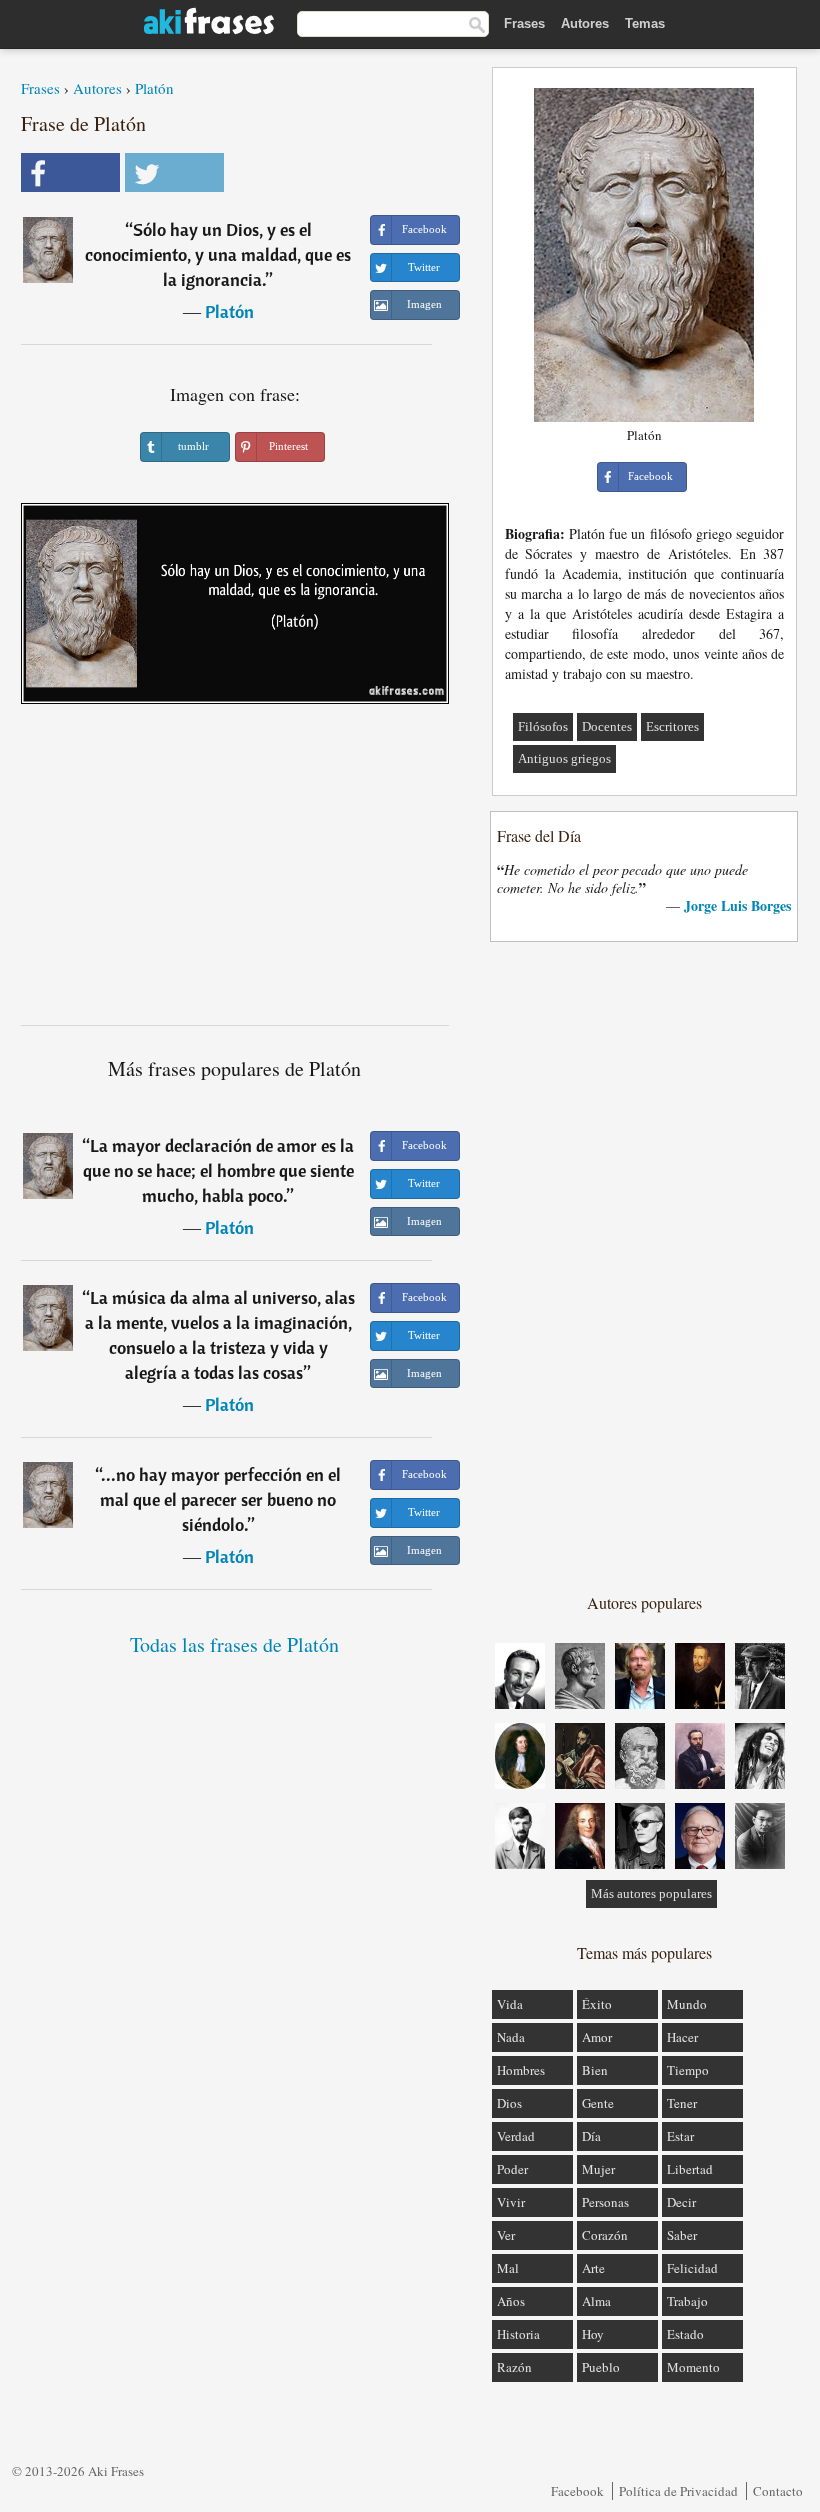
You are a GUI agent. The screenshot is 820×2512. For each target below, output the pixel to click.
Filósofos (543, 726)
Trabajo (687, 2301)
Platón (154, 88)
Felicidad (692, 2268)
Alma (596, 2301)
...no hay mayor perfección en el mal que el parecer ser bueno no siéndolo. (220, 1499)
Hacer (682, 2037)
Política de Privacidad (678, 2491)
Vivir (511, 2202)
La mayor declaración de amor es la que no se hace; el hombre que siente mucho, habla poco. (219, 1170)
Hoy (593, 2334)
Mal (508, 2268)
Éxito (597, 2004)
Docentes (607, 726)
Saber (682, 2235)
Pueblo (601, 2367)
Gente (598, 2103)
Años (511, 2301)
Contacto (778, 2491)
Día (591, 2136)
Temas (645, 23)
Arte (593, 2268)
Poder (512, 2169)
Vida (510, 2004)
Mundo (687, 2004)
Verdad (516, 2136)
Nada (511, 2037)
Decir (681, 2202)
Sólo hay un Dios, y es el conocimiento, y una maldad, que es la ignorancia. (218, 254)
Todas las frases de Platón (234, 1644)
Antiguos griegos (564, 758)
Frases (524, 23)
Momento (693, 2367)
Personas (605, 2202)
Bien (595, 2070)
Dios (509, 2103)
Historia (518, 2334)
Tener (682, 2103)
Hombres (521, 2070)
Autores (585, 23)
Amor (597, 2037)
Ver (506, 2235)
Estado (685, 2334)
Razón (514, 2367)
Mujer (598, 2169)
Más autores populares (651, 1893)
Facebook (577, 2491)
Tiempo (688, 2070)
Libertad (690, 2169)
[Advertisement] (235, 872)
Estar (680, 2136)
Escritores (672, 726)
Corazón (605, 2235)
